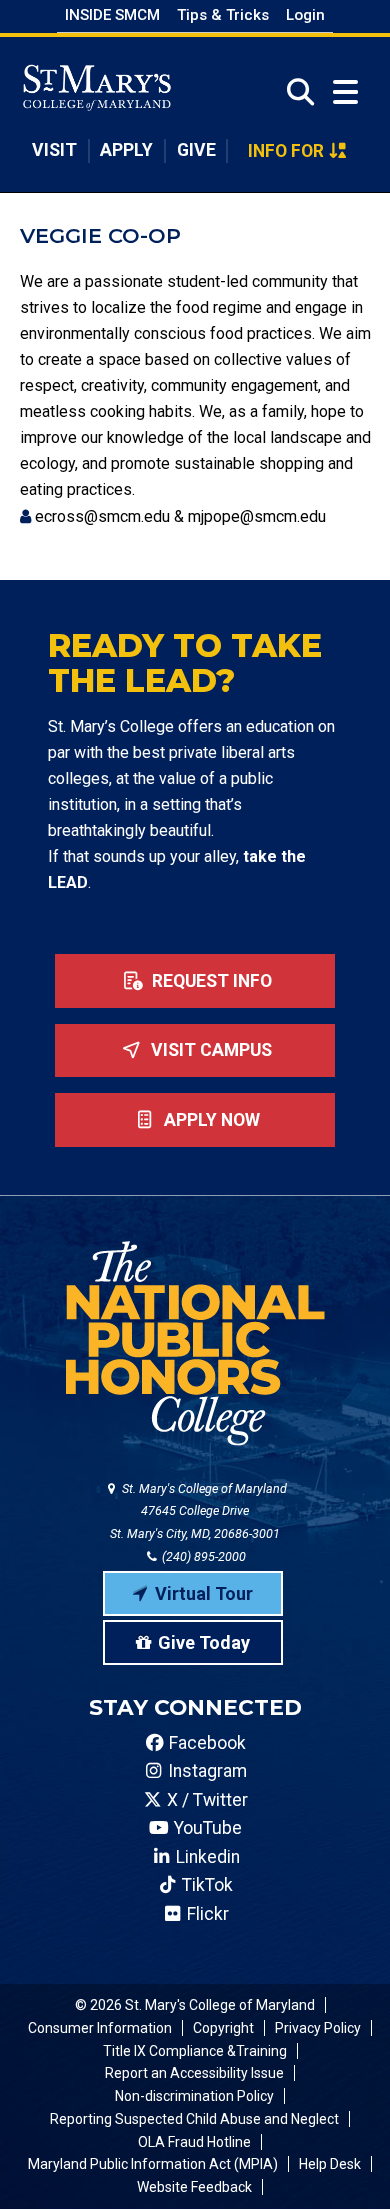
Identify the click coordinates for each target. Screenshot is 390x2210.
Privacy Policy (318, 2028)
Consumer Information (100, 2028)
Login (305, 15)
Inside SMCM (112, 15)
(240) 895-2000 (202, 1556)
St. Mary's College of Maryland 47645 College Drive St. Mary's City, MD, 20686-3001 (198, 1511)
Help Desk (330, 2164)
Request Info (210, 981)
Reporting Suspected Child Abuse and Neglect (194, 2119)
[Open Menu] (345, 92)
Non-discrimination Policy (194, 2096)
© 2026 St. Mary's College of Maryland (195, 2005)
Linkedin (206, 1857)
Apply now (210, 1120)
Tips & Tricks (223, 15)
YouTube (206, 1828)
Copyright (223, 2028)
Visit (54, 150)
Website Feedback (194, 2187)
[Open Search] (294, 92)
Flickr (206, 1914)
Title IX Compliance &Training (195, 2051)
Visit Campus (209, 1050)
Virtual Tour (204, 1593)
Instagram (205, 1771)
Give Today (204, 1642)
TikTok (205, 1885)
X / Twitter (205, 1800)
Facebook (205, 1743)
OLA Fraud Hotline (194, 2142)
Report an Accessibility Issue (194, 2073)
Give (196, 150)
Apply (126, 150)
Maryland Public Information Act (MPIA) (153, 2164)
